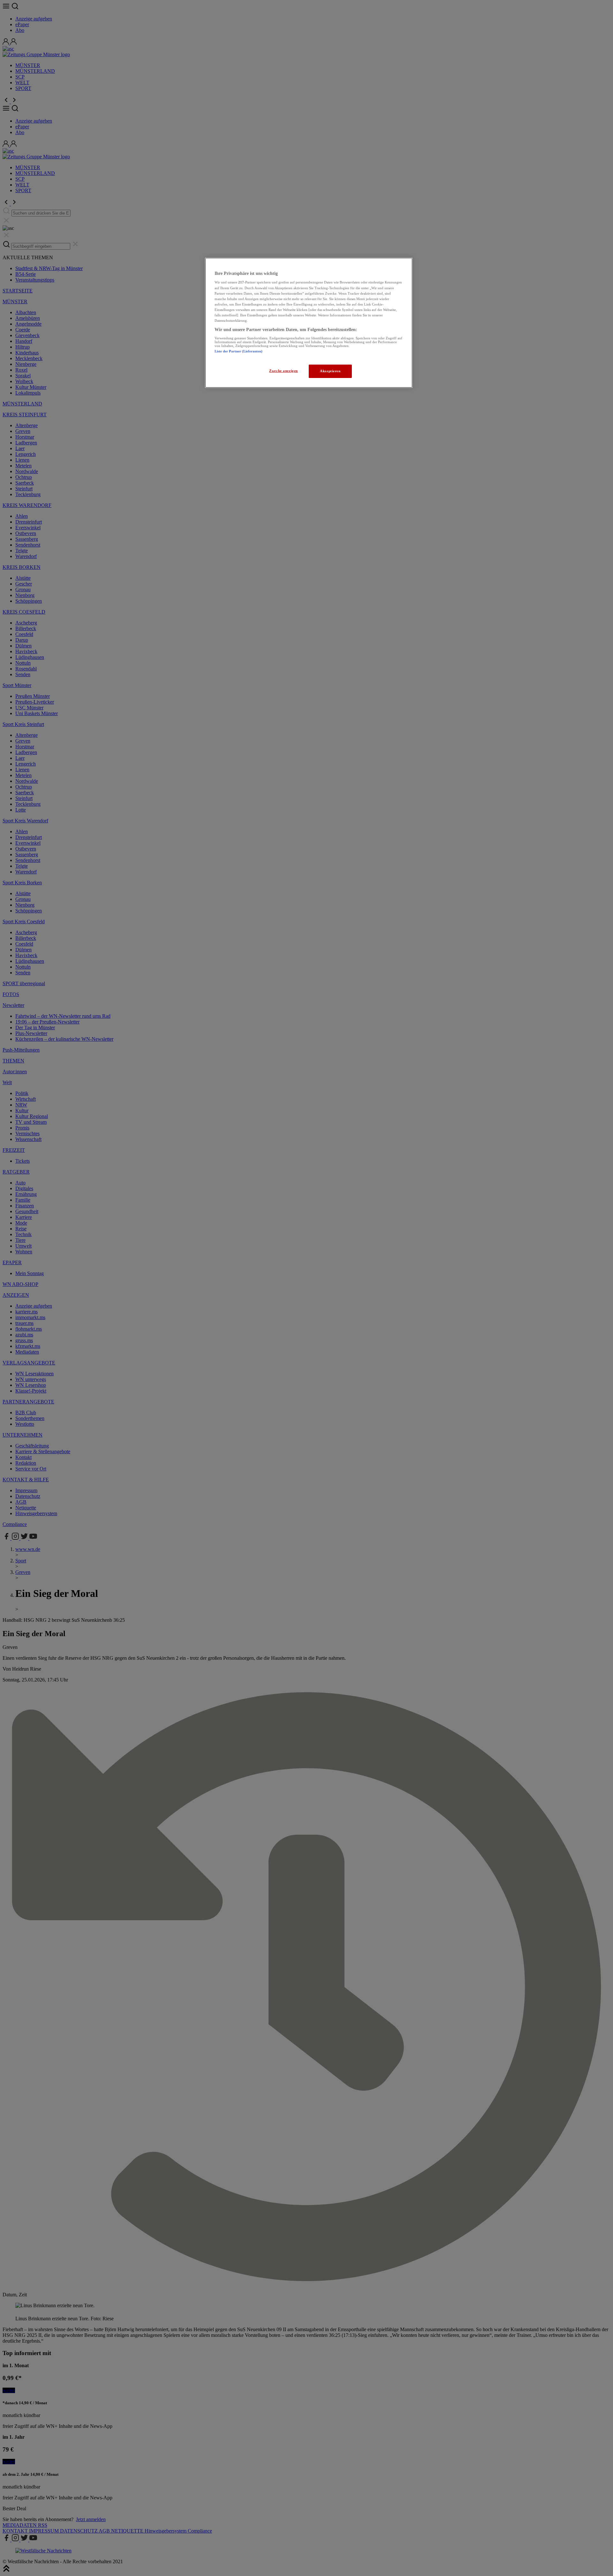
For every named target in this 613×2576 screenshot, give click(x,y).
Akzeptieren (330, 371)
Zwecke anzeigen (284, 371)
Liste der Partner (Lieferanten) (238, 351)
